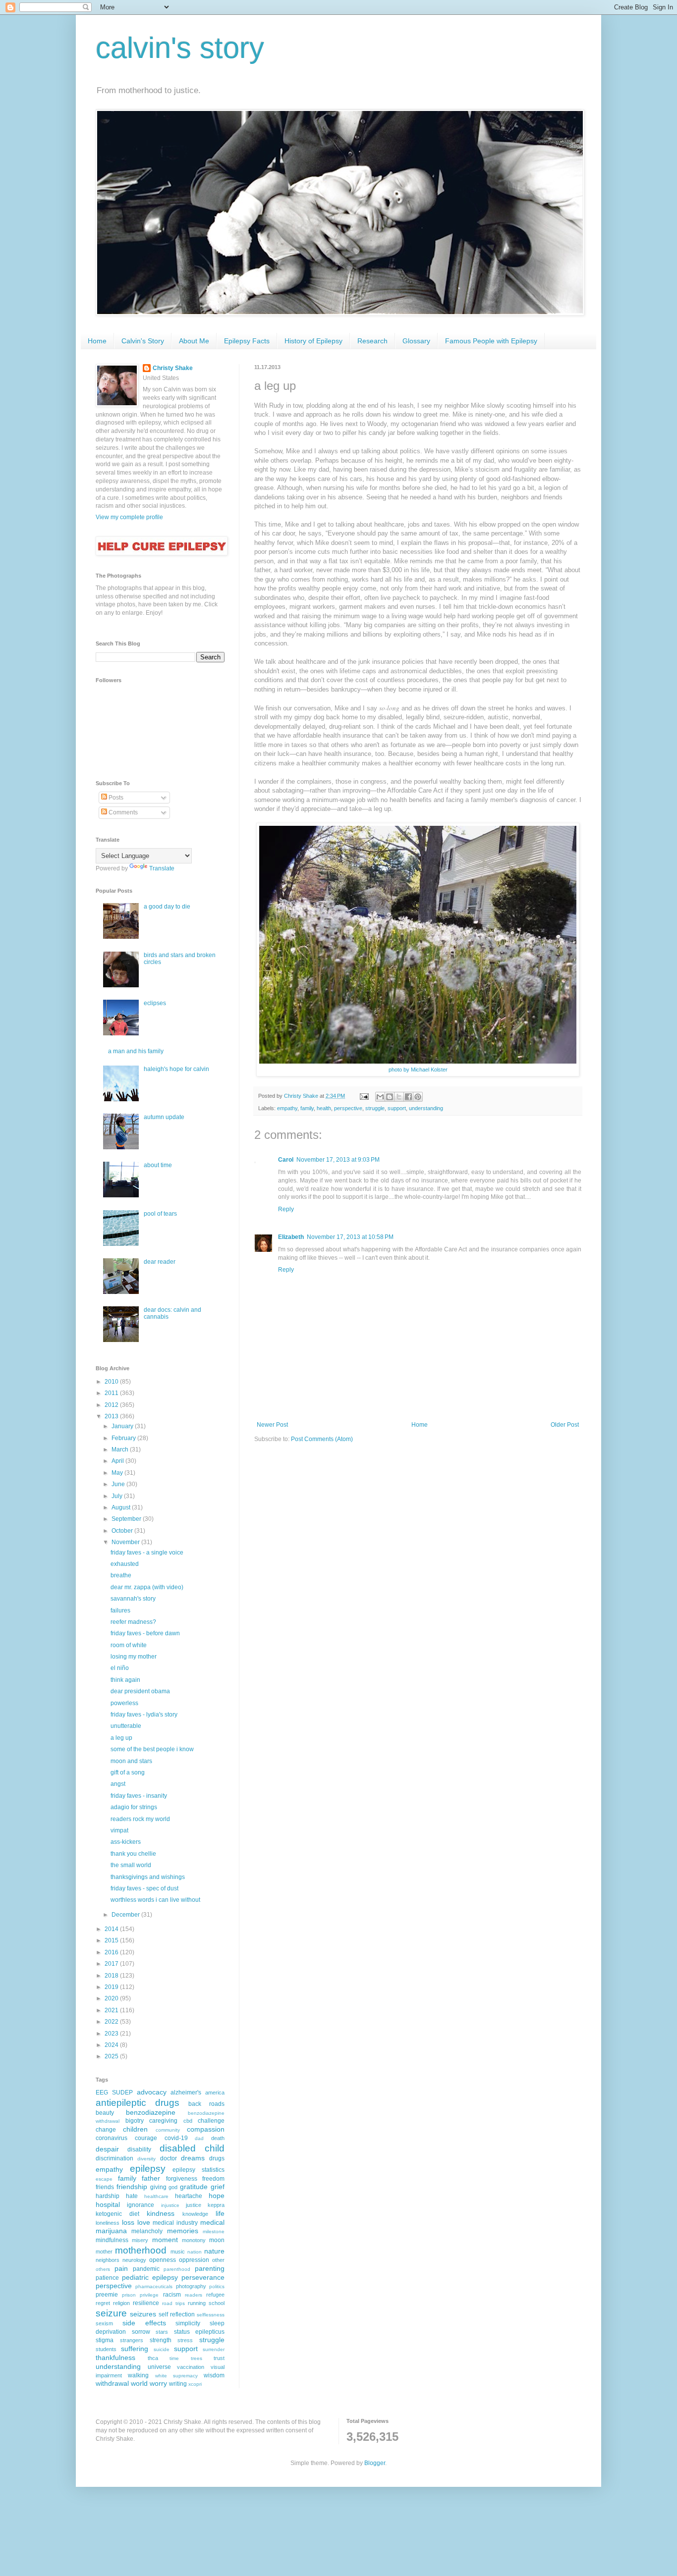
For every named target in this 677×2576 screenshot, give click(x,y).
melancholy (147, 2231)
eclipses (155, 1003)
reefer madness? (133, 1622)
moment (165, 2240)
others (103, 2269)
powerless (124, 1703)
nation (195, 2252)
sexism (104, 2323)
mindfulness (112, 2240)
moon (217, 2240)
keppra (216, 2205)
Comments (122, 812)
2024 (112, 2045)
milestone (214, 2231)
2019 (112, 1987)
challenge (211, 2121)
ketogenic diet (117, 2214)
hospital (108, 2204)
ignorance (141, 2205)
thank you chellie (133, 1854)
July (118, 1496)
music (178, 2252)
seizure (111, 2313)
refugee (215, 2295)
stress (185, 2340)
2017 (112, 1964)
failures (120, 1610)
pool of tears (160, 1214)
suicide (162, 2349)
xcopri (195, 2384)
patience (107, 2278)
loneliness (108, 2223)
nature (214, 2251)
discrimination (114, 2158)
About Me (194, 341)
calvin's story (180, 48)
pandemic (146, 2269)
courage (146, 2138)
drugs (217, 2158)
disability (139, 2149)
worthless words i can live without (155, 1900)
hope (217, 2196)
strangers (132, 2340)
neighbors (108, 2260)
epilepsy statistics (198, 2170)
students (106, 2349)
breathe (121, 1575)
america (215, 2093)
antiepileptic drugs (138, 2103)
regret (103, 2303)
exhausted (125, 1564)
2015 (112, 1940)
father (151, 2178)
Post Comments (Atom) (322, 1439)
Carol (286, 1160)
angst (118, 1784)
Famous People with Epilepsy (491, 341)
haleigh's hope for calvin (176, 1069)
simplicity (188, 2323)
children (135, 2129)
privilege (149, 2295)
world (139, 2383)
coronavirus (112, 2138)
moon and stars (131, 1761)
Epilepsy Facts (247, 341)
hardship (108, 2196)
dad (199, 2138)
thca (153, 2358)
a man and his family (136, 1051)
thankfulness (115, 2358)
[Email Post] (364, 1096)
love (144, 2222)
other (218, 2260)
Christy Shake (173, 368)
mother (104, 2252)
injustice (170, 2205)
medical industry (175, 2223)
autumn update (164, 1117)
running (197, 2303)
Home (97, 341)
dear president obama (140, 1691)
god (173, 2187)
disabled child (192, 2148)
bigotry (135, 2121)
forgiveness (182, 2179)
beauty (105, 2113)
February (124, 1438)
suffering (135, 2349)
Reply (286, 1209)
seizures (143, 2314)
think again (125, 1680)
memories (183, 2231)
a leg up (121, 1738)
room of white (129, 1645)
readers (194, 2295)
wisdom (214, 2375)
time (174, 2358)
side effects (144, 2323)
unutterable (126, 1726)
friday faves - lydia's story (144, 1715)
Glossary (416, 341)
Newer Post (272, 1425)
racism (172, 2295)
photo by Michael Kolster (418, 1070)
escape (104, 2179)
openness (163, 2260)
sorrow (141, 2332)
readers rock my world (140, 1819)
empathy (287, 1108)
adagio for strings (134, 1807)
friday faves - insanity (139, 1796)
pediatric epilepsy (150, 2277)
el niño (120, 1668)
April (118, 1461)
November (126, 1542)
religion (121, 2303)
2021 (112, 2010)
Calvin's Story (143, 341)
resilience (146, 2303)
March (121, 1449)
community (168, 2130)
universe (159, 2367)
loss (128, 2222)
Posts (115, 798)
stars (162, 2332)
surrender (214, 2349)
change (106, 2130)
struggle (375, 1108)
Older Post (565, 1425)
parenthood (177, 2269)
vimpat (119, 1830)
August (122, 1507)
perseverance (203, 2277)
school (217, 2303)
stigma (105, 2340)
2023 (112, 2034)
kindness (161, 2213)
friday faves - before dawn (145, 1633)
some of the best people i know (152, 1749)
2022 (112, 2022)
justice (194, 2205)
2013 (112, 1416)
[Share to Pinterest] (418, 1097)
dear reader (160, 1262)
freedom (213, 2179)
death (218, 2138)
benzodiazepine (151, 2112)
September (127, 1519)
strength (161, 2340)
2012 (112, 1405)
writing (178, 2384)
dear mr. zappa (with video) (147, 1587)
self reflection (177, 2314)
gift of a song (128, 1772)
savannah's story (133, 1599)
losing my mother (134, 1657)
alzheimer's (186, 2093)
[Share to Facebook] (408, 1097)
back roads (206, 2104)
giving (158, 2187)
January (123, 1426)
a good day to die (167, 907)
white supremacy (176, 2376)
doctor (169, 2158)
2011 (112, 1393)
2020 (112, 1998)
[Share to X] (399, 1097)
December (126, 1915)
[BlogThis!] (390, 1097)
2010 (112, 1382)
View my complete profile (129, 517)
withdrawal (112, 2383)
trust (219, 2358)
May (118, 1473)
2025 (112, 2056)
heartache (189, 2196)
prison (129, 2295)
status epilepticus (199, 2332)
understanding (426, 1108)
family (307, 1108)
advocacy (152, 2092)
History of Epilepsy (313, 341)
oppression (194, 2260)
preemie (107, 2295)
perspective (348, 1108)
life (220, 2213)
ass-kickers (126, 1842)
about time (158, 1165)
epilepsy (148, 2169)
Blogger (375, 2463)
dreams (193, 2158)
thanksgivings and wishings (148, 1877)
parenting (210, 2268)
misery (140, 2240)
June (119, 1484)
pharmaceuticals (154, 2286)
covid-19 (176, 2138)
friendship (132, 2187)
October (123, 1531)
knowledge (195, 2214)
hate (132, 2196)
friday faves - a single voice (147, 1553)
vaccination (191, 2367)
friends (105, 2187)
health (324, 1108)
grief (218, 2187)
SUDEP (122, 2093)
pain (121, 2268)
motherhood (141, 2250)
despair (107, 2149)
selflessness (211, 2315)
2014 (112, 1929)
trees (197, 2358)
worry (158, 2383)
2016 (112, 1952)
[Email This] (380, 1097)
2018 (112, 1976)
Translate (162, 868)
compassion (206, 2129)
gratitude (194, 2187)
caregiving (163, 2121)
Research (372, 341)
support (397, 1108)
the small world (131, 1865)
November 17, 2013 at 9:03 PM (338, 1160)
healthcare (156, 2196)
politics (217, 2286)
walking (138, 2375)
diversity (146, 2159)
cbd (188, 2121)
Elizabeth (291, 1237)
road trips (173, 2303)
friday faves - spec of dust (144, 1888)
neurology (134, 2260)
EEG (102, 2093)
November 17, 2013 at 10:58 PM (350, 1237)
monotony (194, 2240)
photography (191, 2286)
